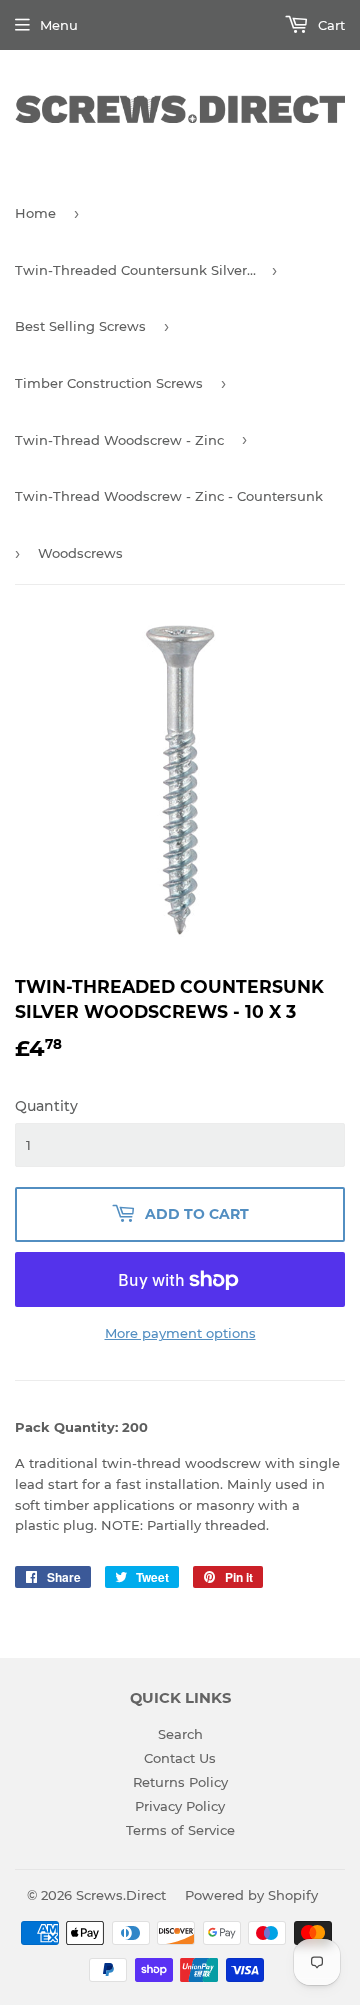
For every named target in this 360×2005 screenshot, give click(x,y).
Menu (59, 25)
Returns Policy (180, 1782)
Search (180, 1734)
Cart (329, 25)
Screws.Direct (121, 1895)
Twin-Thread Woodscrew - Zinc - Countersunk (169, 496)
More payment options (180, 1333)
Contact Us (180, 1758)
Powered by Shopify (251, 1895)
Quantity (46, 1106)
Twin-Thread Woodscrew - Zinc (119, 440)
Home (35, 213)
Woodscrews (80, 553)
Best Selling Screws (80, 326)
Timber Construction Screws (109, 383)
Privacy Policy (180, 1806)
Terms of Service (180, 1830)
